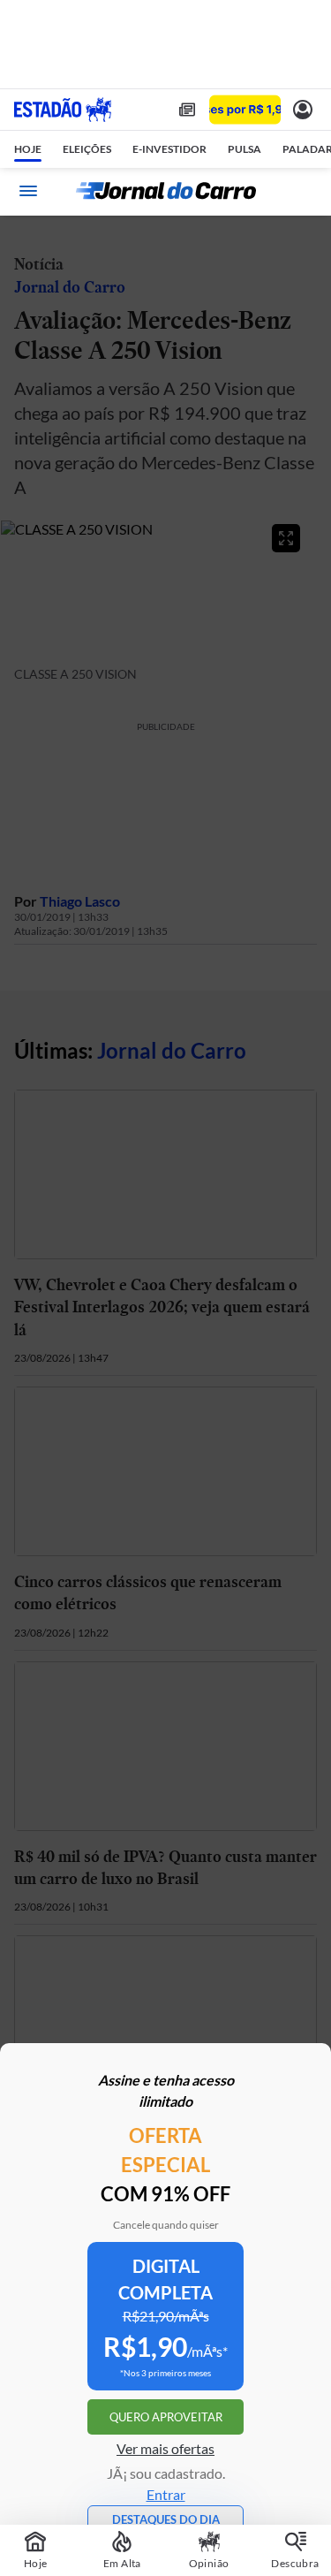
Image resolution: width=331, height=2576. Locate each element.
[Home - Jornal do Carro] (166, 191)
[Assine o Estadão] (245, 110)
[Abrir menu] (28, 191)
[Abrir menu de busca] (303, 191)
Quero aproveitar (166, 2417)
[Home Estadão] (63, 110)
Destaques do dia (166, 2519)
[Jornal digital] (187, 110)
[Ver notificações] (303, 110)
